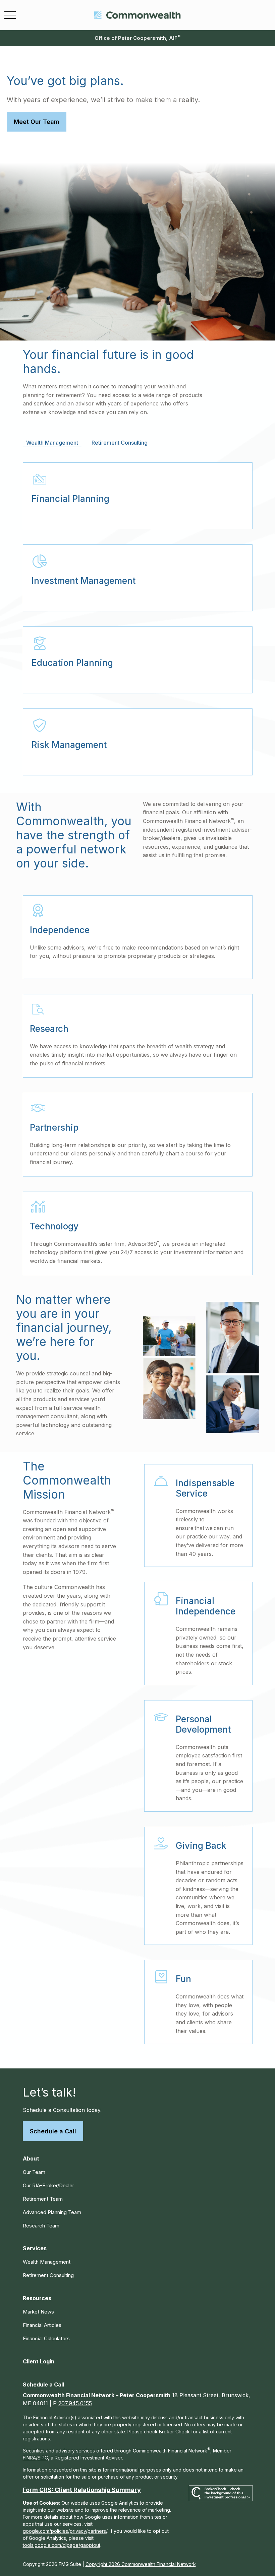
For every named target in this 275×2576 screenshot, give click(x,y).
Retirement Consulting (48, 2275)
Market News (38, 2312)
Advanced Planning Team (52, 2212)
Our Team (34, 2172)
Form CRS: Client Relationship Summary (82, 2490)
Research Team (41, 2226)
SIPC (43, 2458)
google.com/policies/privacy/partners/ (65, 2531)
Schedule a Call (53, 2131)
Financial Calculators (46, 2338)
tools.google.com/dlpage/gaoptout (62, 2545)
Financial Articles (42, 2325)
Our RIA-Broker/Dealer (48, 2185)
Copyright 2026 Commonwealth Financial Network (141, 2564)
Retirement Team (43, 2199)
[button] (31, 2158)
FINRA (29, 2458)
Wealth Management (47, 2262)
